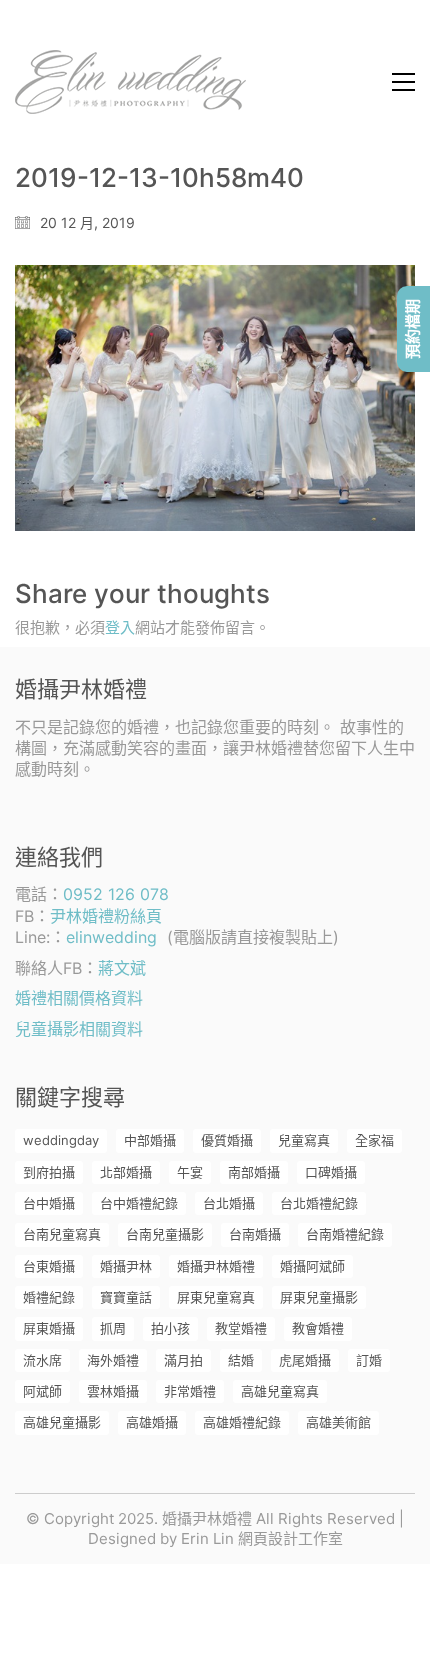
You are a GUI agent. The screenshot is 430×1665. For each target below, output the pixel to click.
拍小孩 (170, 1328)
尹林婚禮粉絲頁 (106, 916)
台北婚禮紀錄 (319, 1203)
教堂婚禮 (241, 1328)
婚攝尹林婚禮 (216, 1266)
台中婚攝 (49, 1203)
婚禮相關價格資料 (79, 998)
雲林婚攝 (113, 1391)
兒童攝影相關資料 (79, 1029)
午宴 (190, 1172)
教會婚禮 (318, 1328)
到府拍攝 (49, 1172)
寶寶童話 (126, 1297)
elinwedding (111, 937)
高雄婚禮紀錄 (242, 1422)
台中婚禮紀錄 (139, 1203)
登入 (120, 627)
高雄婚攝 (152, 1422)
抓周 (113, 1328)
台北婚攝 (229, 1203)
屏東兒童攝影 (319, 1297)
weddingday (61, 1140)
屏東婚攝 (49, 1328)
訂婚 (369, 1360)
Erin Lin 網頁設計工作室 (262, 1538)
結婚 (241, 1360)
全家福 (374, 1140)
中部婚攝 (150, 1140)
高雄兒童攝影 (62, 1422)
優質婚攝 (227, 1140)
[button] (403, 82)
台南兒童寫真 (62, 1234)
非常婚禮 (190, 1391)
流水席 (42, 1360)
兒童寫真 (304, 1140)
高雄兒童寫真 (280, 1391)
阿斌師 (42, 1391)
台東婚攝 (49, 1266)
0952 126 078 (116, 894)
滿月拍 (183, 1360)
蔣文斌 (122, 968)
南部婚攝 (254, 1172)
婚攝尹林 (126, 1266)
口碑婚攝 (331, 1172)
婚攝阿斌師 (312, 1266)
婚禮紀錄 (49, 1297)
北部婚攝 (126, 1172)
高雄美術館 (338, 1422)
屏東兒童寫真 (216, 1297)
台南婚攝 (255, 1234)
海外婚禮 (113, 1360)
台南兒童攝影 (165, 1234)
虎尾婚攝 (305, 1360)
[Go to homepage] (130, 82)
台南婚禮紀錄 (345, 1234)
